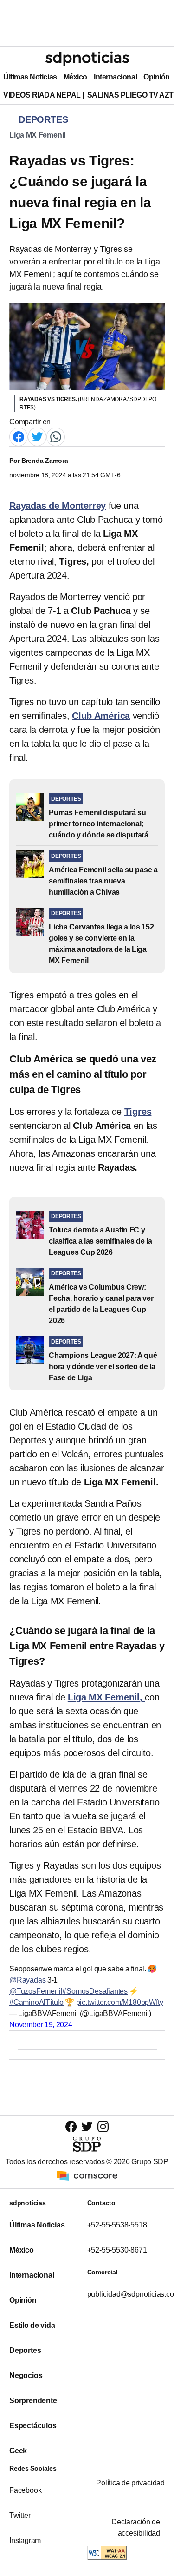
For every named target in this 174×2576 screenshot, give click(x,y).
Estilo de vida (32, 2325)
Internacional (115, 77)
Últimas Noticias (30, 77)
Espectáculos (33, 2426)
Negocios (26, 2375)
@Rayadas (27, 1980)
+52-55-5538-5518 (117, 2225)
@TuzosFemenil (36, 1991)
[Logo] (87, 59)
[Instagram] (103, 2126)
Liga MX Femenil (37, 135)
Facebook (25, 2490)
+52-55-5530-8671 (117, 2250)
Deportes (25, 2350)
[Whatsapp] (56, 436)
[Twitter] (37, 436)
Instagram (25, 2540)
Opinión (157, 77)
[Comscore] (87, 2175)
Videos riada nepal (42, 95)
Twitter (20, 2515)
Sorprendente (33, 2401)
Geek (18, 2451)
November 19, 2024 (41, 2025)
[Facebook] (19, 436)
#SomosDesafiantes (95, 1991)
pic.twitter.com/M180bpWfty (120, 2002)
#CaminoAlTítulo (36, 2002)
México (75, 77)
